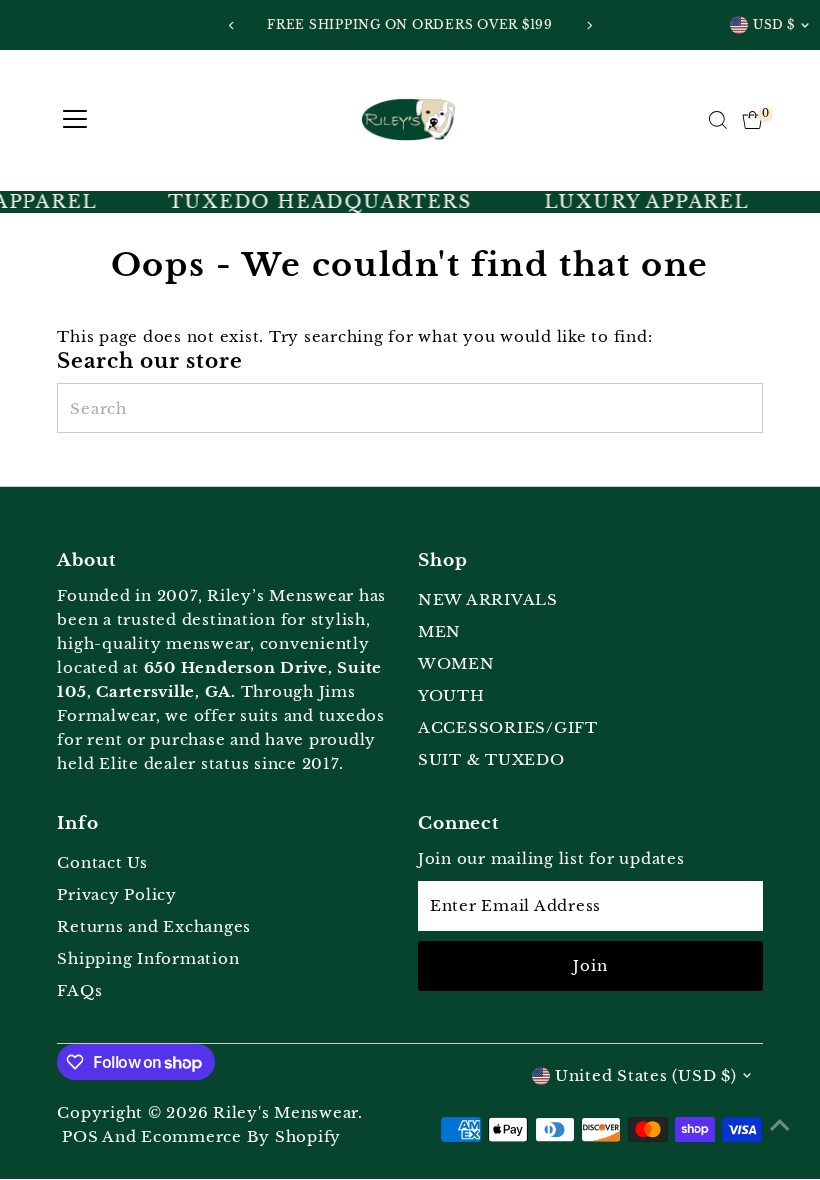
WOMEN (456, 663)
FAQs (79, 990)
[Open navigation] (75, 120)
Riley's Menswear (285, 1112)
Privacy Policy (117, 894)
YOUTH (451, 695)
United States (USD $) (646, 1075)
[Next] (588, 25)
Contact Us (102, 862)
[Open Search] (718, 120)
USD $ (774, 24)
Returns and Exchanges (154, 926)
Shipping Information (148, 958)
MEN (439, 631)
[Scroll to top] (780, 1125)
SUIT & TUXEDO (491, 759)
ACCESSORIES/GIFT (508, 727)
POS (80, 1136)
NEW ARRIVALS (488, 599)
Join (590, 965)
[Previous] (231, 25)
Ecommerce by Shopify (241, 1136)
